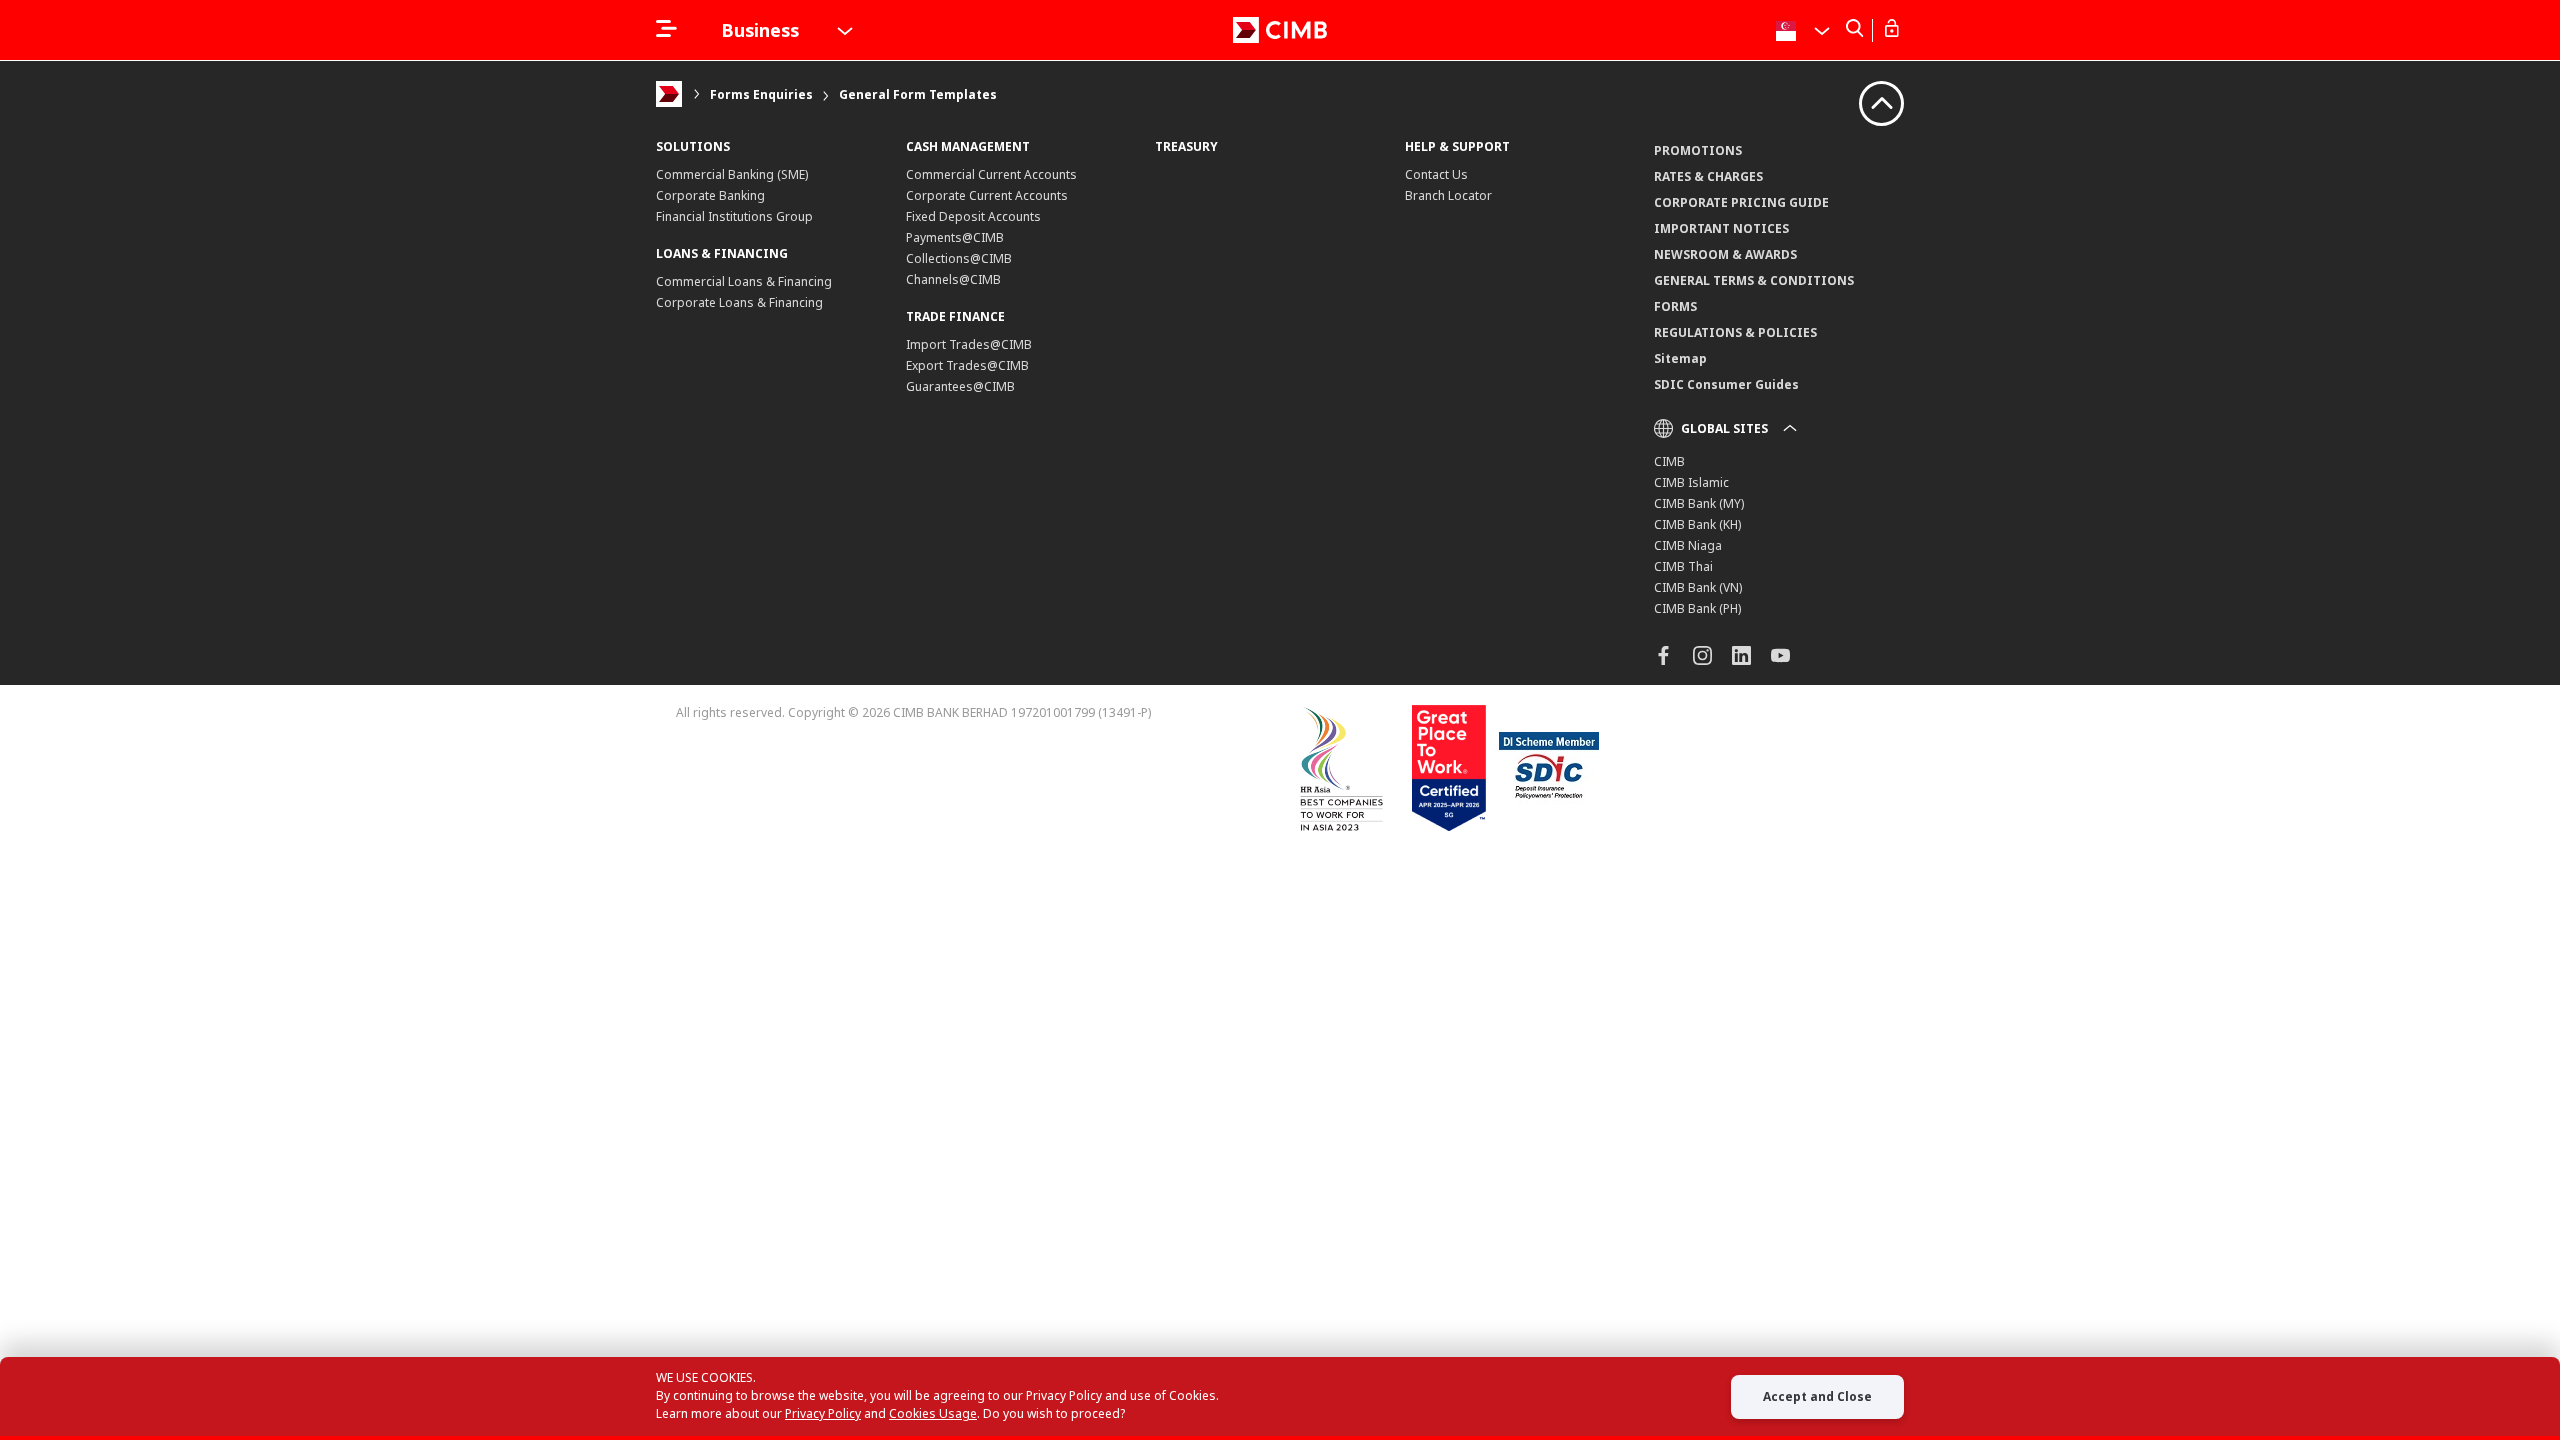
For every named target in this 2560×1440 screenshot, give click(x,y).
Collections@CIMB (959, 258)
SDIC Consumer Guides (1726, 384)
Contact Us (1436, 174)
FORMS (1675, 306)
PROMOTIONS (1698, 150)
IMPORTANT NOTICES (1721, 228)
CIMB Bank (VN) (1698, 587)
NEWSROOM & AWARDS (1725, 254)
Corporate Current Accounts (987, 195)
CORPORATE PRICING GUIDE (1741, 202)
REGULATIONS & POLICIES (1735, 332)
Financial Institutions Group (734, 216)
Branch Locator (1448, 195)
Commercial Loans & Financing (744, 281)
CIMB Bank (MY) (1699, 503)
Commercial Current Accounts (991, 174)
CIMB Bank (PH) (1697, 608)
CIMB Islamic (1691, 482)
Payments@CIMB (955, 237)
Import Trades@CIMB (969, 344)
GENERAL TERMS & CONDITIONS (1754, 280)
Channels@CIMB (953, 279)
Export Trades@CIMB (967, 365)
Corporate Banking (710, 195)
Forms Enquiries (761, 94)
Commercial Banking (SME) (732, 174)
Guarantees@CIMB (960, 386)
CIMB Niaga (1688, 545)
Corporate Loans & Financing (739, 302)
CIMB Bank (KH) (1697, 524)
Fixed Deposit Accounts (973, 216)
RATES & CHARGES (1708, 176)
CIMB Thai (1683, 566)
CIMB (1669, 461)
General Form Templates (918, 94)
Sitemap (1680, 358)
